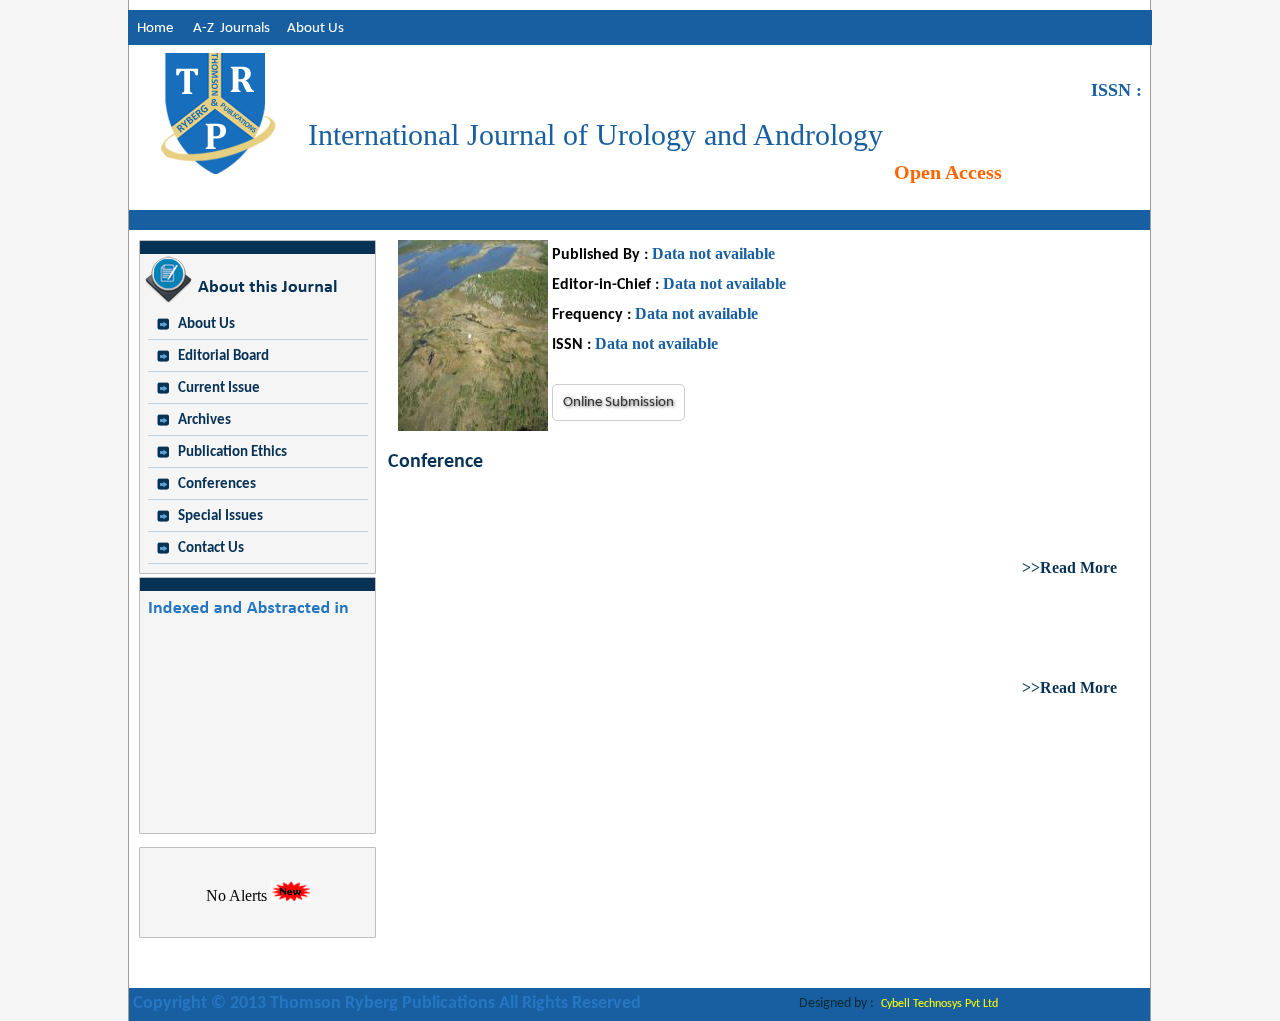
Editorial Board (223, 356)
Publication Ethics (232, 452)
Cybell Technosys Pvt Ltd (939, 1004)
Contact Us (211, 548)
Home (150, 28)
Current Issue (219, 388)
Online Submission (618, 402)
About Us (315, 28)
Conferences (217, 484)
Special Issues (220, 516)
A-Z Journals (236, 28)
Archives (204, 420)
